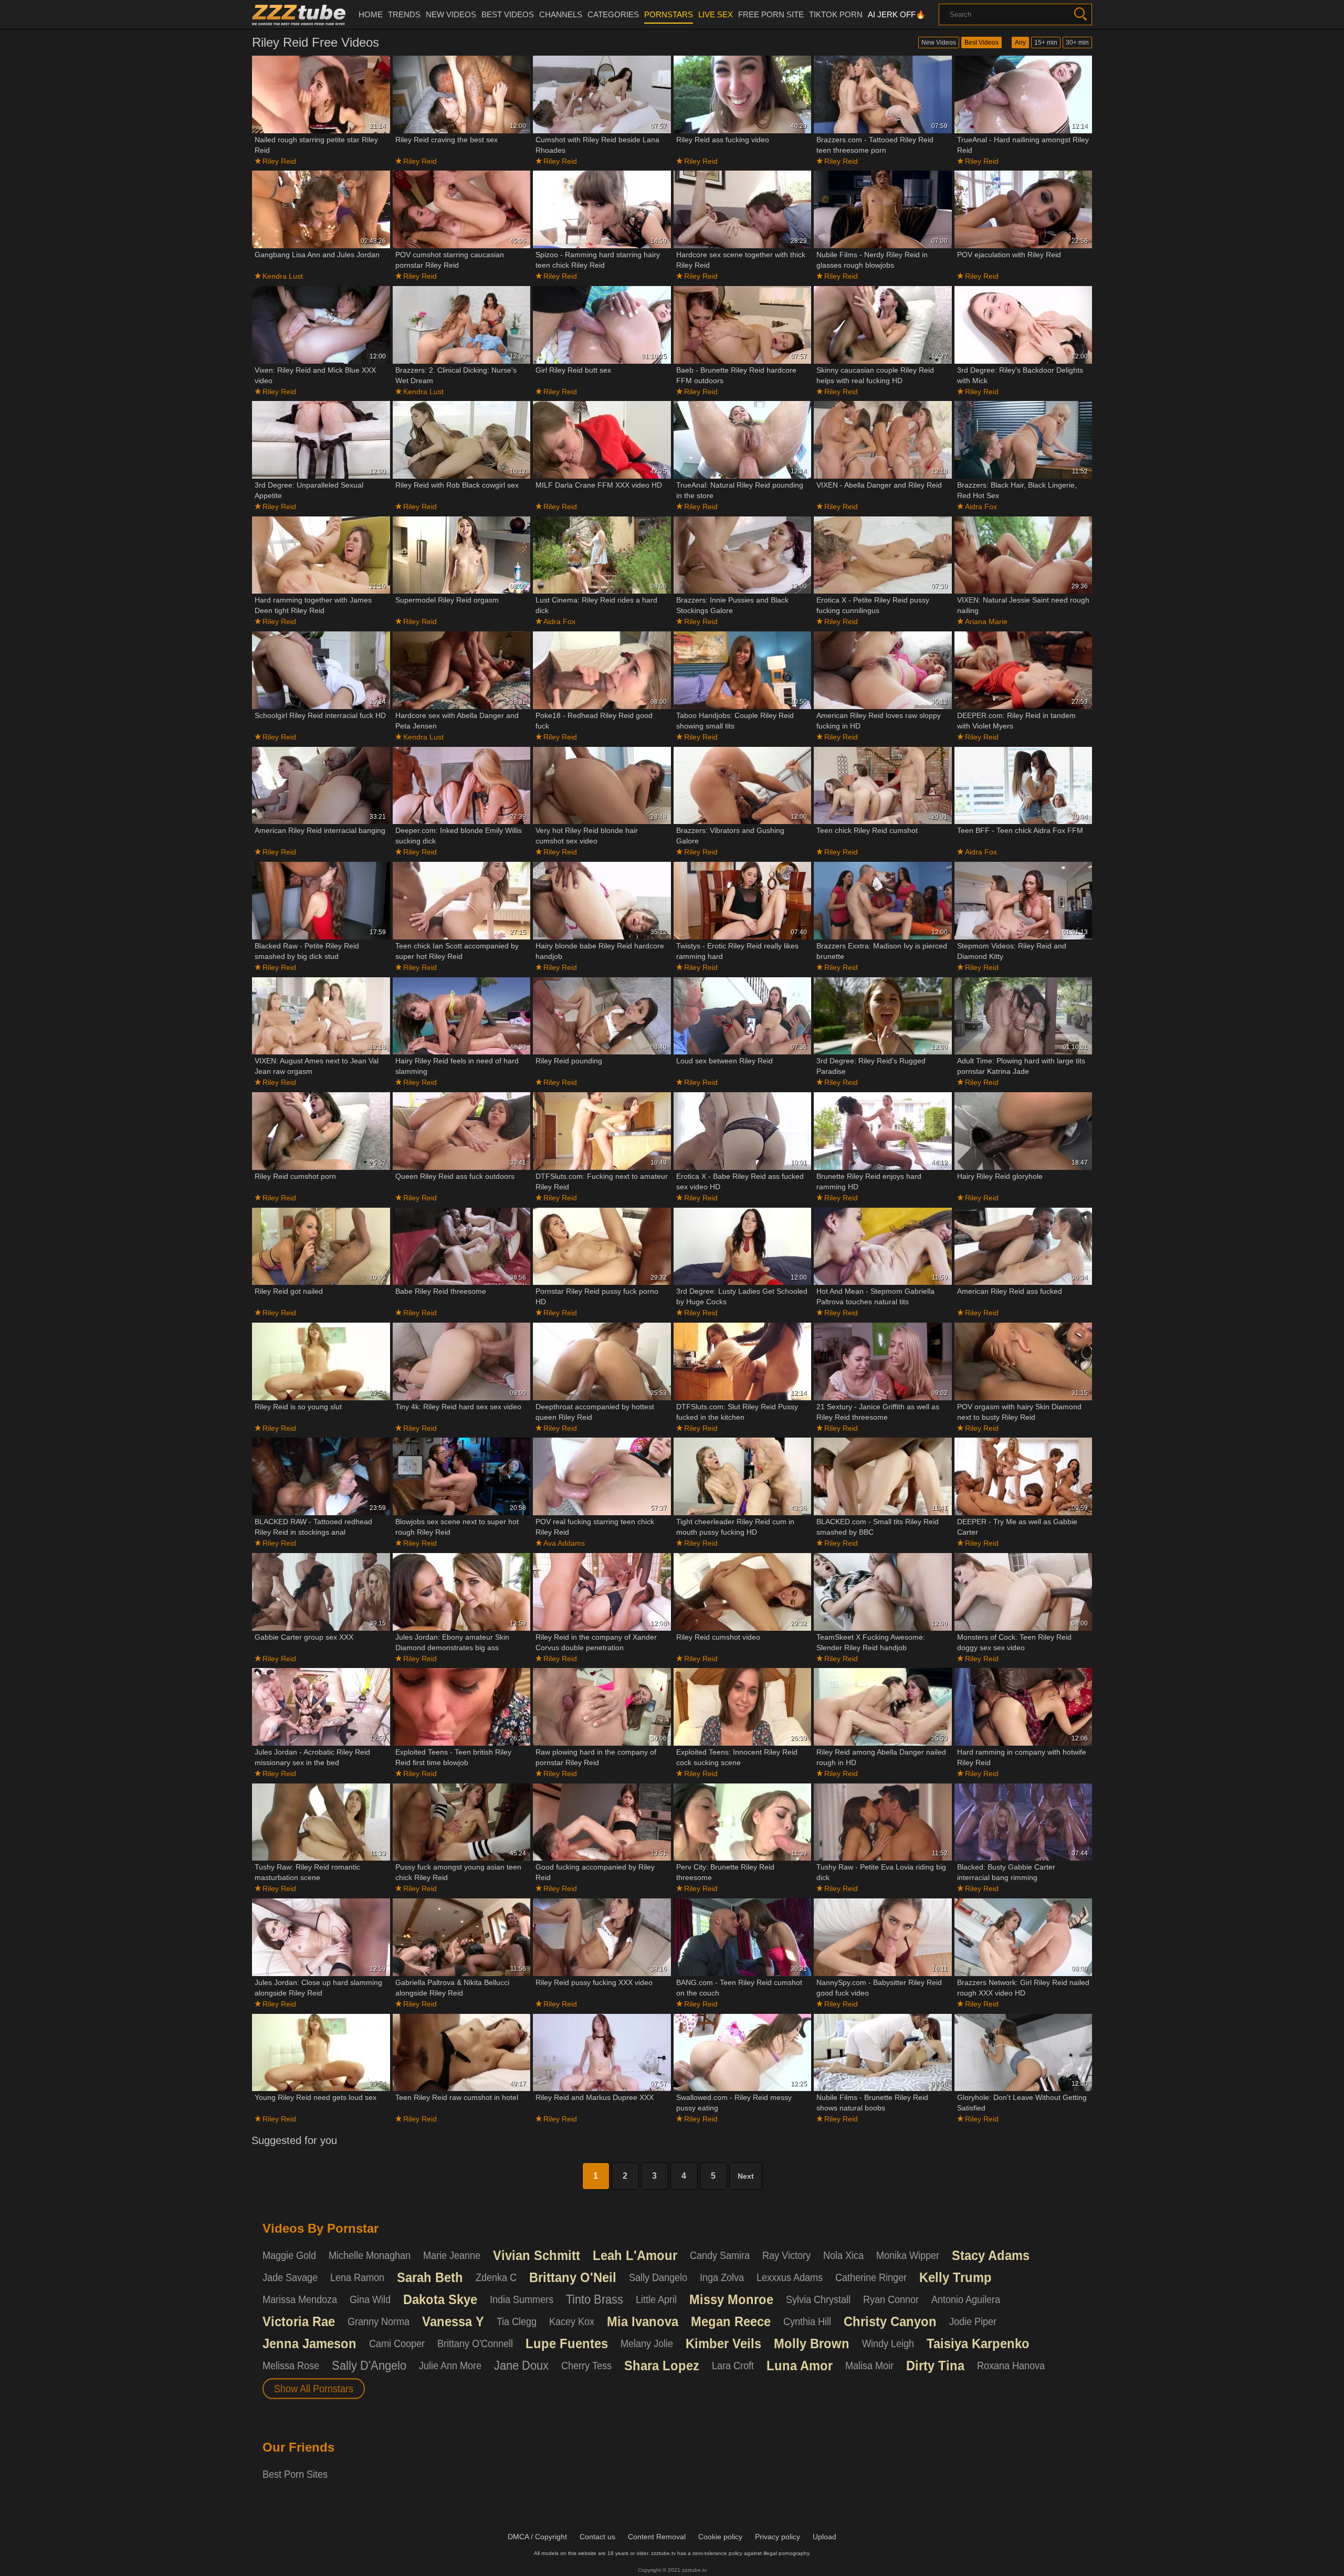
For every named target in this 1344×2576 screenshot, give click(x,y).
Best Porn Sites (295, 2474)
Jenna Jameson (309, 2343)
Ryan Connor (891, 2299)
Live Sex (716, 14)
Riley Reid (279, 161)
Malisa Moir (869, 2366)
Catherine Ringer (871, 2277)
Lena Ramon (357, 2277)
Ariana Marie (986, 621)
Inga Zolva (722, 2277)
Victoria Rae (299, 2321)
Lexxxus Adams (790, 2277)
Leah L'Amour (635, 2255)
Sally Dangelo (658, 2277)
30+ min (1077, 43)
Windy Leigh (888, 2343)
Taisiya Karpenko (978, 2343)
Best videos (508, 14)
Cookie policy (720, 2537)
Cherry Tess (586, 2366)
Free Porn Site (771, 14)
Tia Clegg (517, 2321)
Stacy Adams (991, 2255)
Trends (404, 14)
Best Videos (981, 43)
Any (1020, 43)
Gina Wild (370, 2299)
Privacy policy (778, 2537)
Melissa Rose (291, 2366)
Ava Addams (564, 1543)
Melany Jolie (647, 2343)
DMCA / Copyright (537, 2537)
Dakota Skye (440, 2299)
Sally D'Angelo (369, 2366)
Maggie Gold (289, 2255)
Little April (656, 2299)
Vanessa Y (453, 2321)
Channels (561, 14)
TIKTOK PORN (836, 14)
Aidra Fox (981, 506)
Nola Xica (843, 2255)
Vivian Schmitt (537, 2255)
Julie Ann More (450, 2366)
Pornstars (669, 14)
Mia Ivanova (643, 2321)
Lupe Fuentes (567, 2343)
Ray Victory (786, 2255)
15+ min (1046, 43)
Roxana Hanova (1011, 2366)
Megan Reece (731, 2321)
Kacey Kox (572, 2321)
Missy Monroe (731, 2299)
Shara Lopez (662, 2366)
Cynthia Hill (807, 2321)
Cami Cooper (397, 2343)
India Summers (522, 2299)
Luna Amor (800, 2366)
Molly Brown (812, 2343)
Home (371, 14)
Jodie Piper (973, 2321)
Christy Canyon (890, 2321)
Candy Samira (720, 2255)
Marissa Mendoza (300, 2299)
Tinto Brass (595, 2299)
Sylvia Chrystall (818, 2299)
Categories (613, 14)
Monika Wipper (908, 2255)
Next (746, 2176)
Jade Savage (290, 2277)
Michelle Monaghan (370, 2255)
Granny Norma (379, 2321)
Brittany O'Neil (573, 2277)
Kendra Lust (283, 276)
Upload (825, 2537)
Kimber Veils (723, 2343)
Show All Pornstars (314, 2389)
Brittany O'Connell (475, 2343)
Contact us (597, 2537)
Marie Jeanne (452, 2255)
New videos (451, 14)
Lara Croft (733, 2366)
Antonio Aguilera (966, 2299)
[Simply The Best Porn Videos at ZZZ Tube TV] (299, 15)
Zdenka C (496, 2277)
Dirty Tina (935, 2366)
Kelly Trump (955, 2277)
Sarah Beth (430, 2277)
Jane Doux (521, 2366)
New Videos (939, 43)
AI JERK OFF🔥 (897, 14)
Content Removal (657, 2537)
